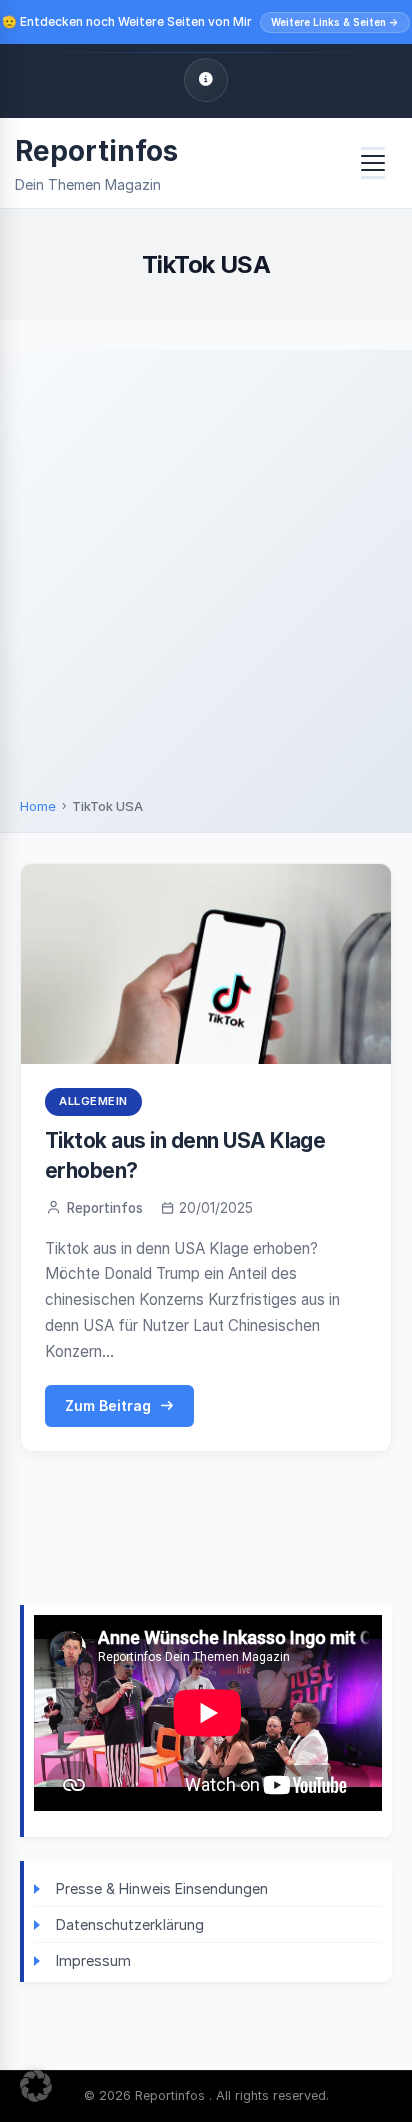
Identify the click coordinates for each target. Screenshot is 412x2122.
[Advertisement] (206, 581)
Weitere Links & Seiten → (335, 22)
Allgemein (93, 1101)
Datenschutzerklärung (130, 1924)
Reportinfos (96, 151)
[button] (36, 2086)
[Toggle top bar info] (206, 80)
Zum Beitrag (108, 1405)
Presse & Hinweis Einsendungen (162, 1888)
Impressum (93, 1960)
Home (38, 806)
